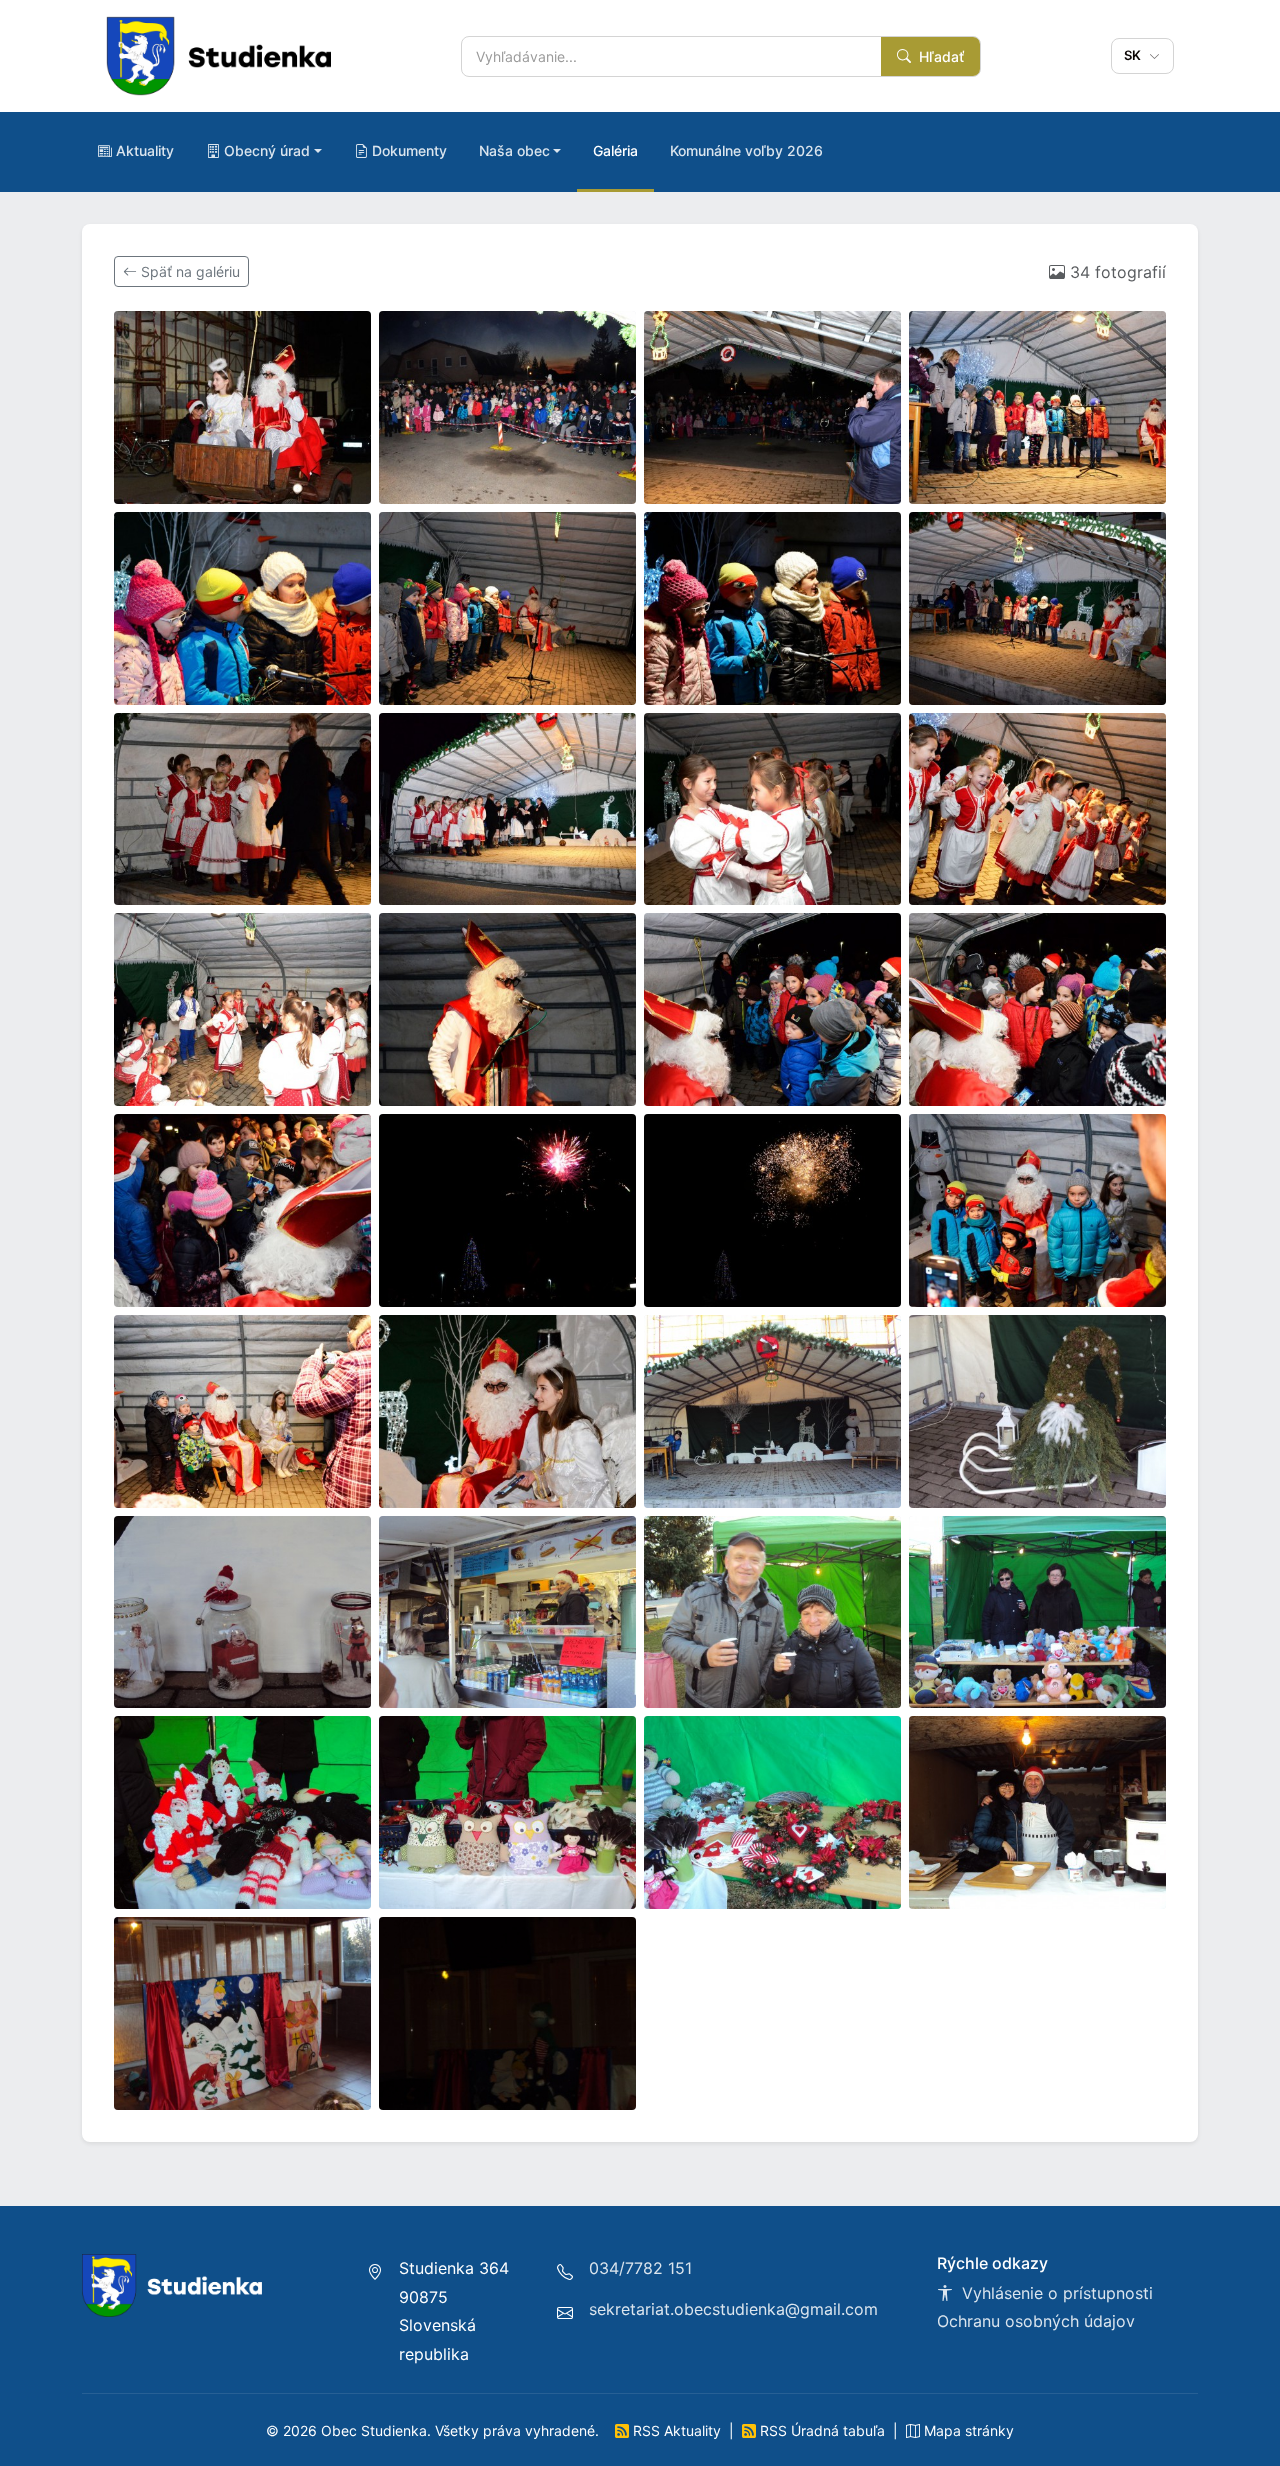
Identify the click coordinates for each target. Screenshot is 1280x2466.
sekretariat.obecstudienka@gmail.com (733, 2309)
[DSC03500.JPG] (772, 1612)
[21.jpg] (242, 1411)
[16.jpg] (1037, 1009)
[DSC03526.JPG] (507, 2013)
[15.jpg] (772, 1009)
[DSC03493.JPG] (1037, 1411)
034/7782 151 (640, 2268)
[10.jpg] (507, 809)
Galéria (615, 150)
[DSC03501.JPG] (1037, 1612)
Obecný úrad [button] (267, 150)
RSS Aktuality (677, 2430)
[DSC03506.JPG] (772, 1812)
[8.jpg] (1037, 608)
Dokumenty (409, 150)
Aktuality (145, 150)
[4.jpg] (1037, 407)
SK (1135, 55)
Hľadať (939, 56)
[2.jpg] (507, 407)
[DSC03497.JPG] (242, 1612)
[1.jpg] (242, 407)
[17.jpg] (242, 1210)
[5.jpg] (242, 608)
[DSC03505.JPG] (507, 1812)
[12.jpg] (1037, 809)
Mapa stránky (967, 2430)
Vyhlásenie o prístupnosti (1055, 2293)
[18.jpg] (507, 1210)
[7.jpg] (772, 608)
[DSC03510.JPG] (1037, 1812)
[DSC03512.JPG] (242, 2013)
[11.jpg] (772, 809)
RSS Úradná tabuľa (822, 2430)
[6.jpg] (507, 608)
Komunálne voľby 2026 (746, 150)
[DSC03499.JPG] (507, 1612)
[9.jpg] (242, 809)
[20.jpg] (1037, 1210)
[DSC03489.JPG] (772, 1411)
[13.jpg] (242, 1009)
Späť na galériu (188, 271)
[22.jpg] (507, 1411)
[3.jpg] (772, 407)
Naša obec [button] (514, 150)
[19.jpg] (772, 1210)
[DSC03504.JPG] (242, 1812)
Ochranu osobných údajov (1036, 2321)
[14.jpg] (507, 1009)
